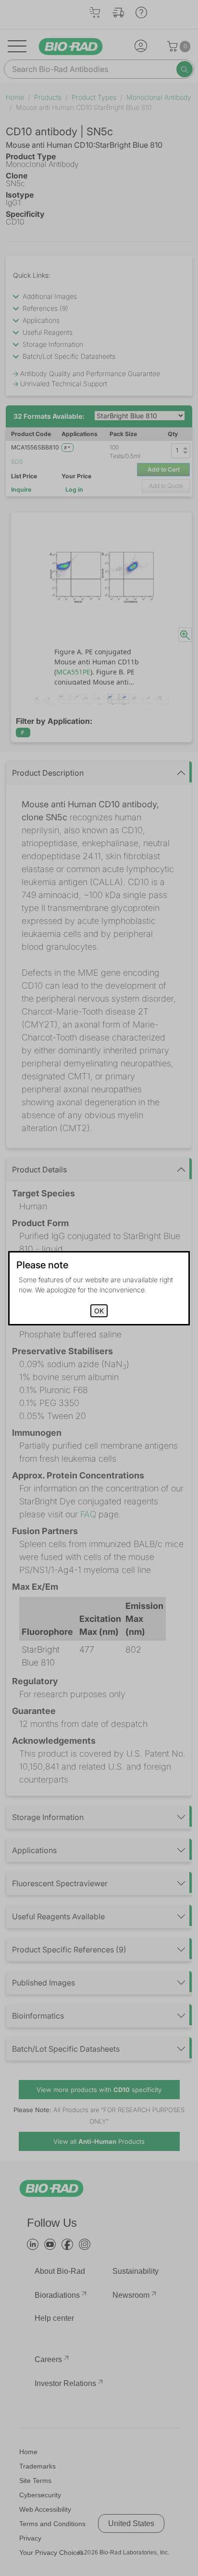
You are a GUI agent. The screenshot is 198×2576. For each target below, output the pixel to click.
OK (99, 1311)
